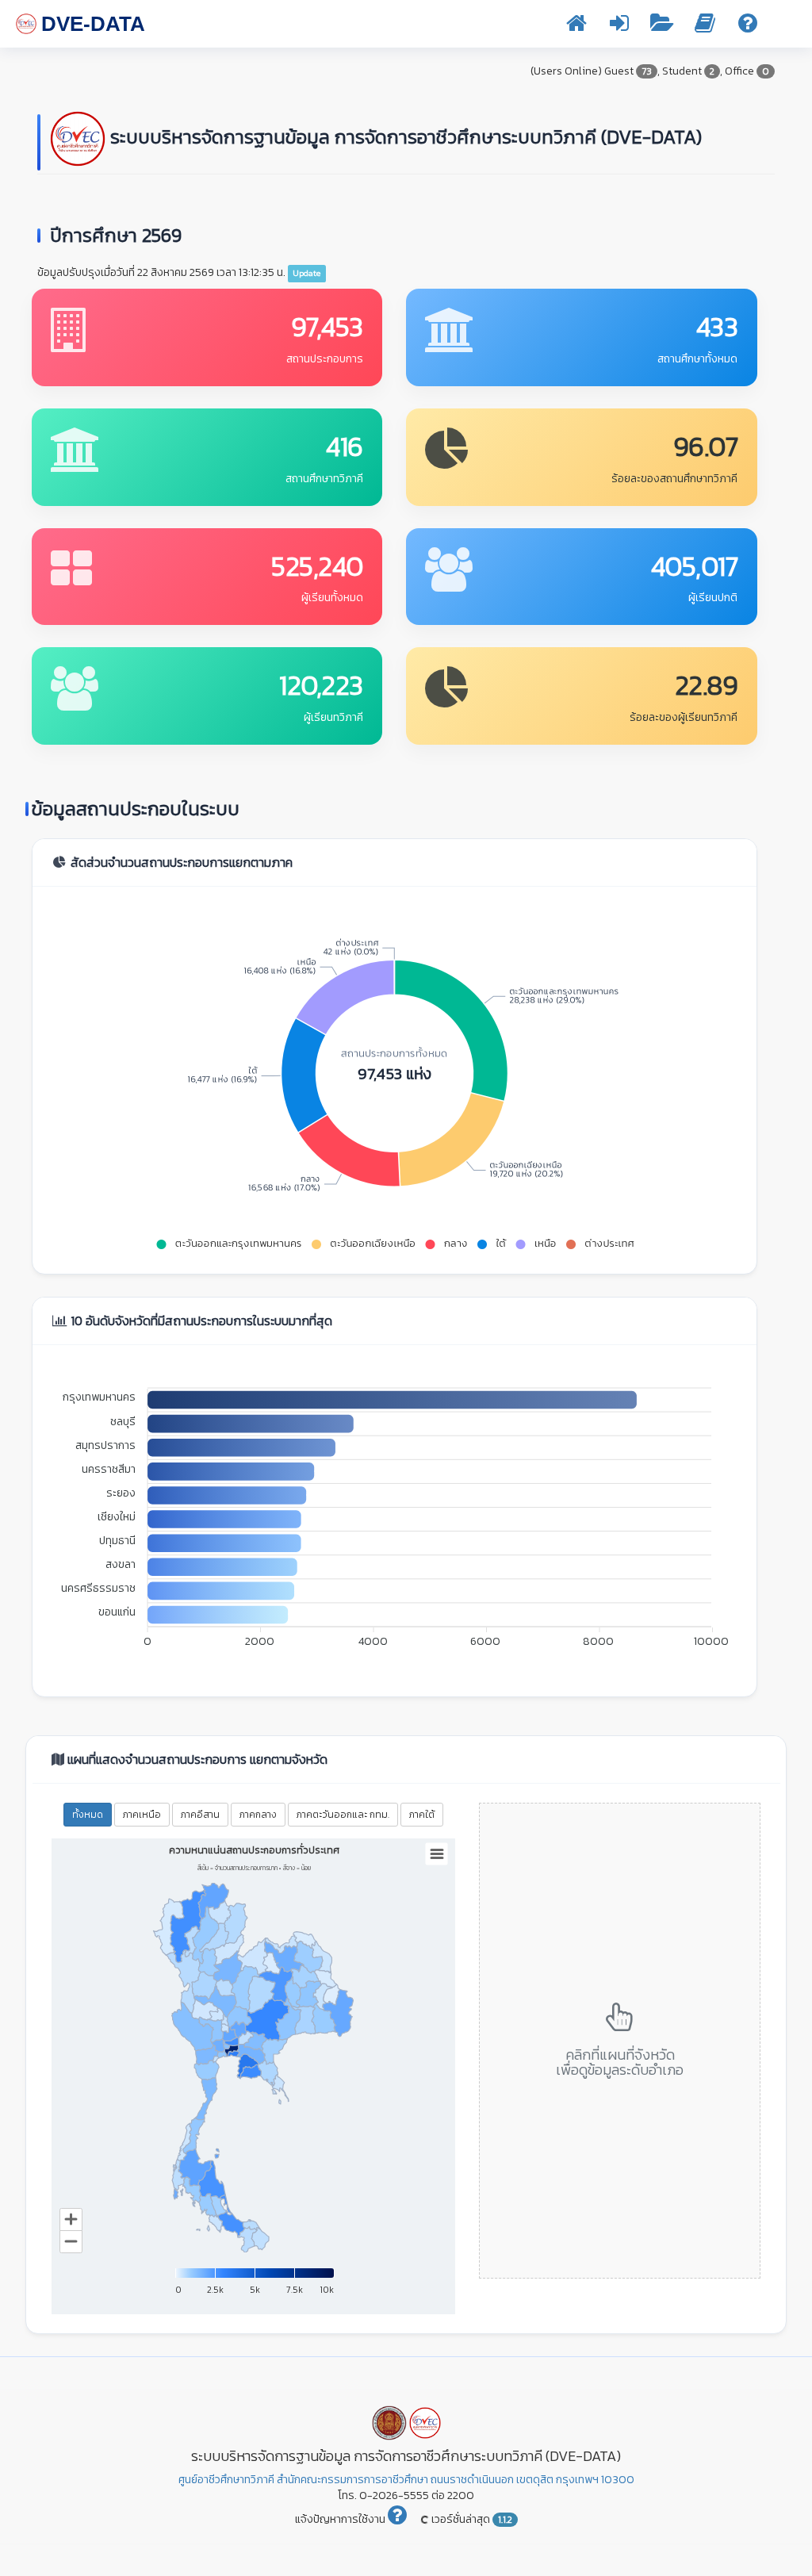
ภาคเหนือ (142, 1815)
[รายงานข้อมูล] (662, 27)
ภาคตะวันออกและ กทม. (343, 1815)
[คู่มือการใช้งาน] (705, 27)
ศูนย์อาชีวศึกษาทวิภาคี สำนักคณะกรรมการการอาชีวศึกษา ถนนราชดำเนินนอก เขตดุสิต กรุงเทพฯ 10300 (406, 2480)
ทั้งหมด (88, 1815)
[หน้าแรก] (576, 27)
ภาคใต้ (422, 1815)
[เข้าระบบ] (619, 27)
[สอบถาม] (748, 27)
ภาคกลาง (258, 1815)
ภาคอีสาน (200, 1815)
